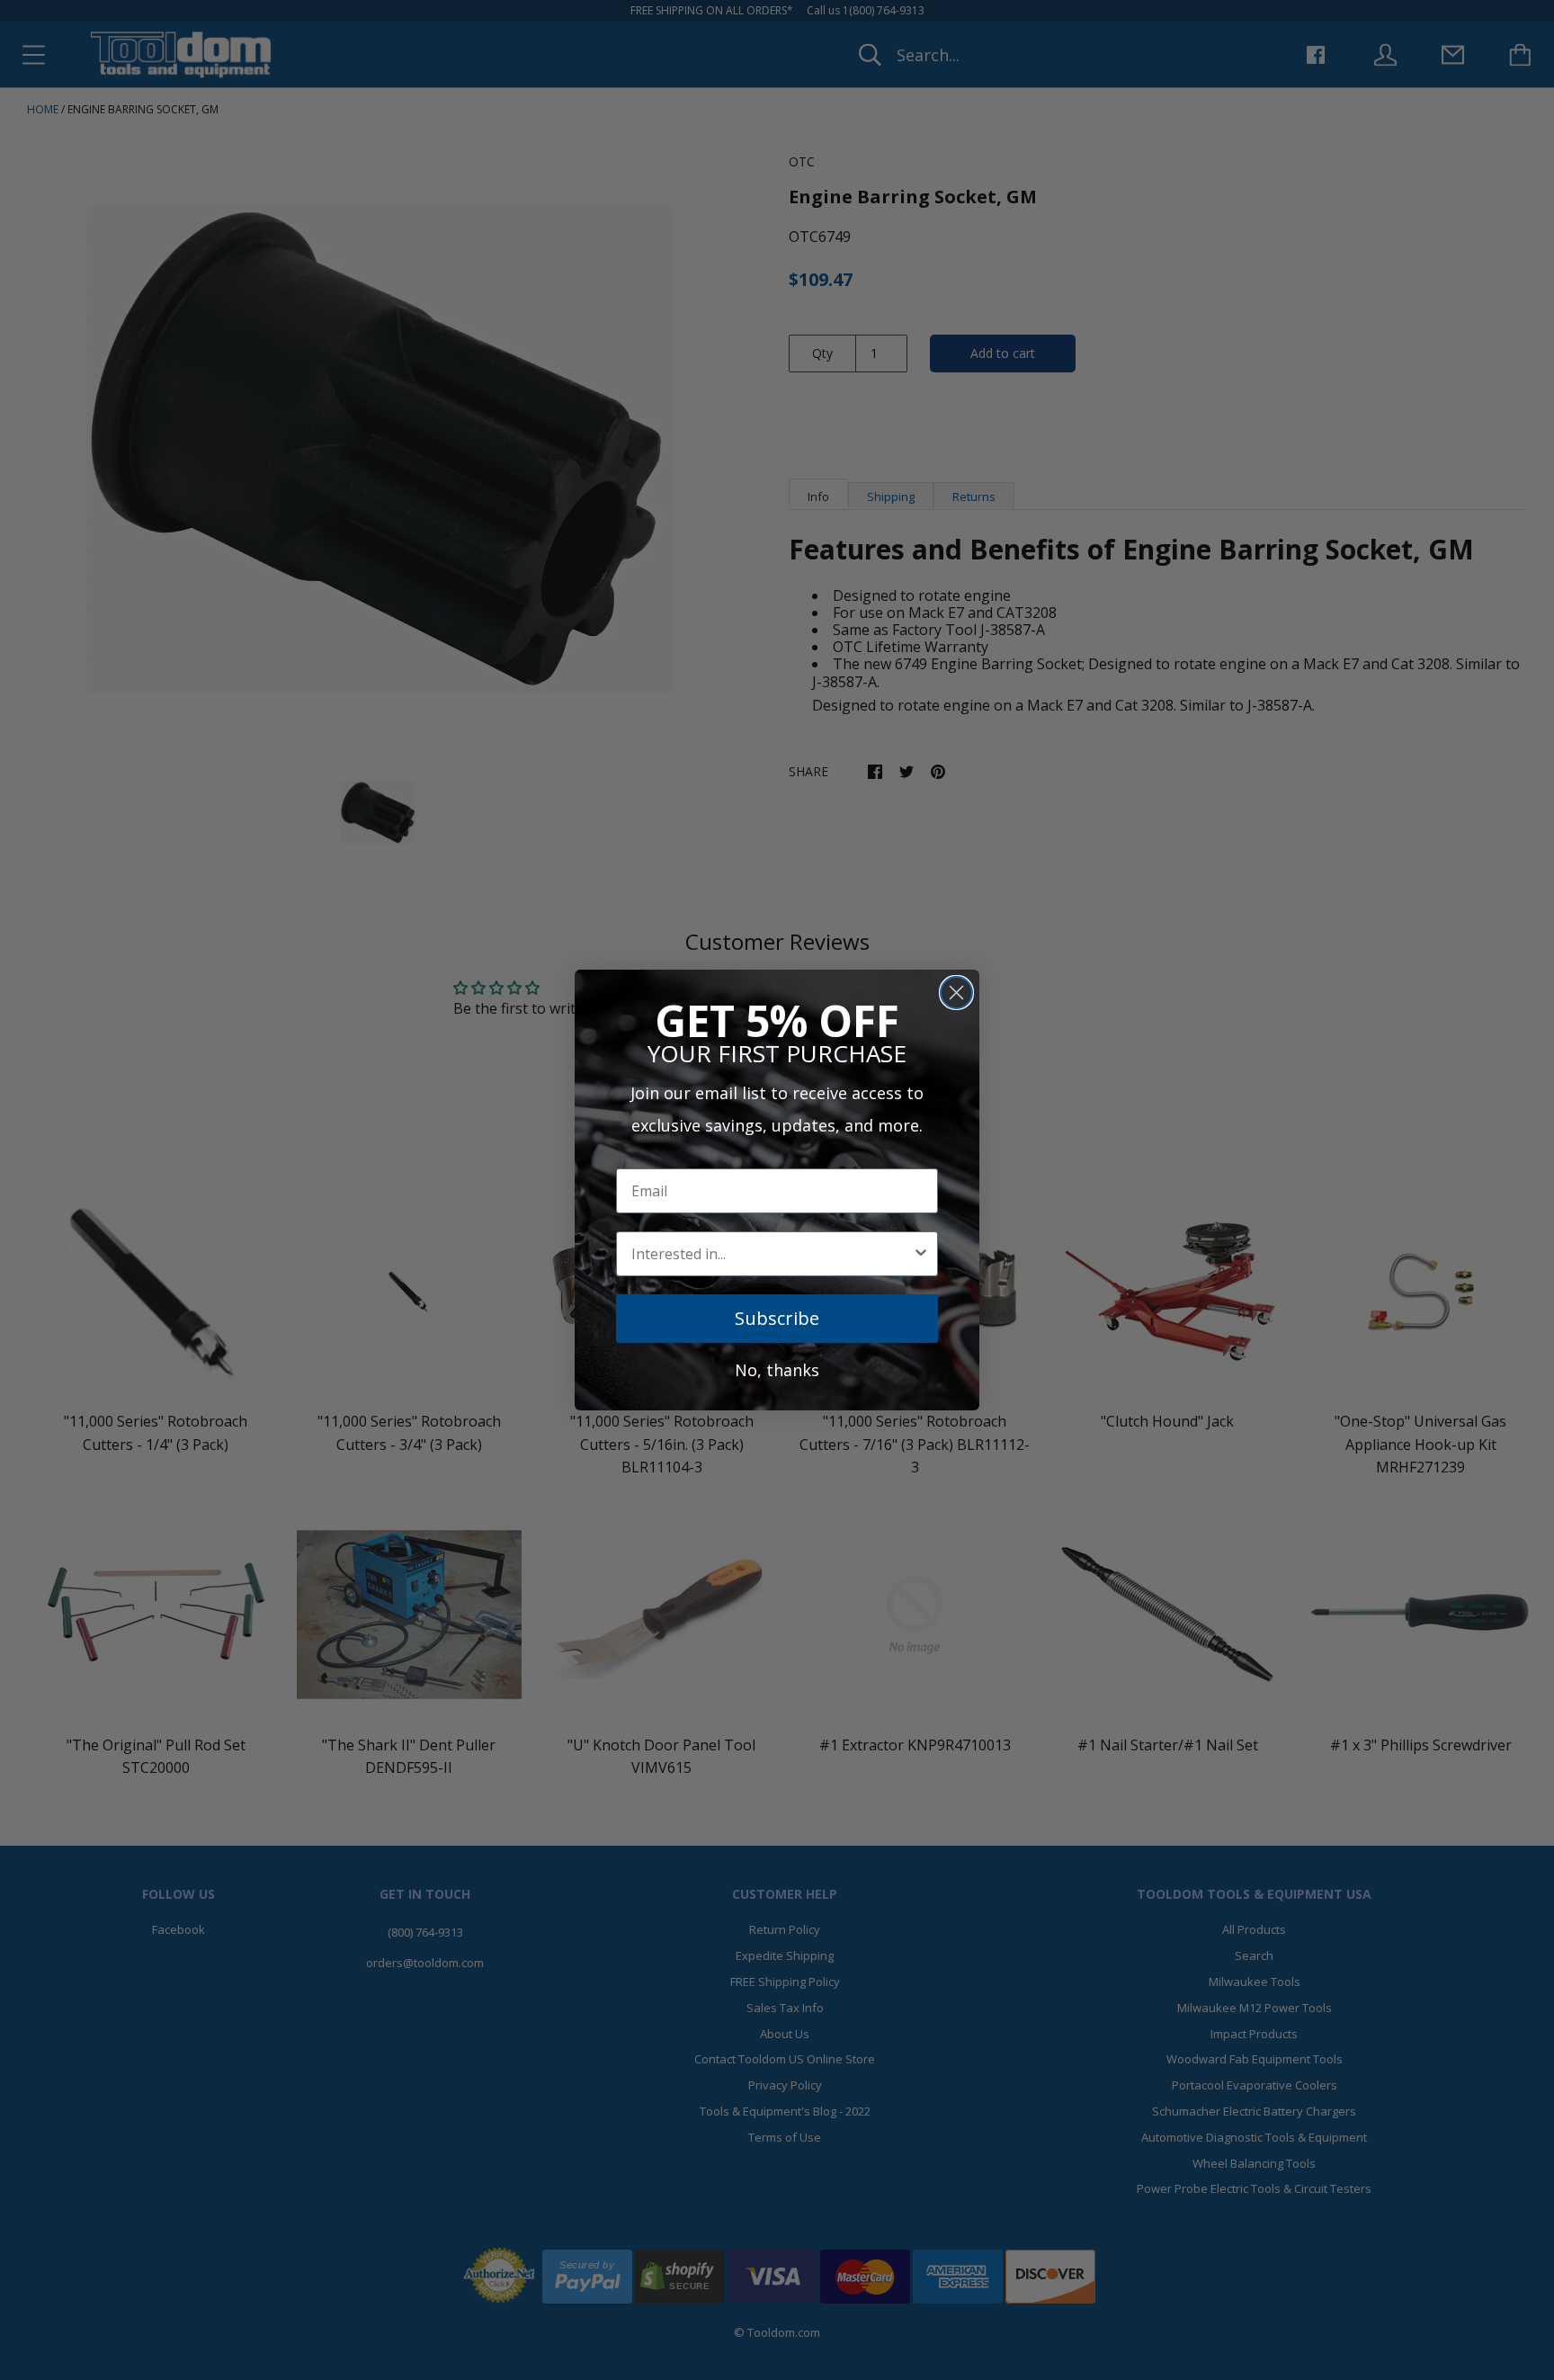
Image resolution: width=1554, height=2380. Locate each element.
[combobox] (772, 1254)
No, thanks (777, 1370)
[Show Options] (921, 1254)
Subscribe (777, 1318)
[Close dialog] (956, 993)
